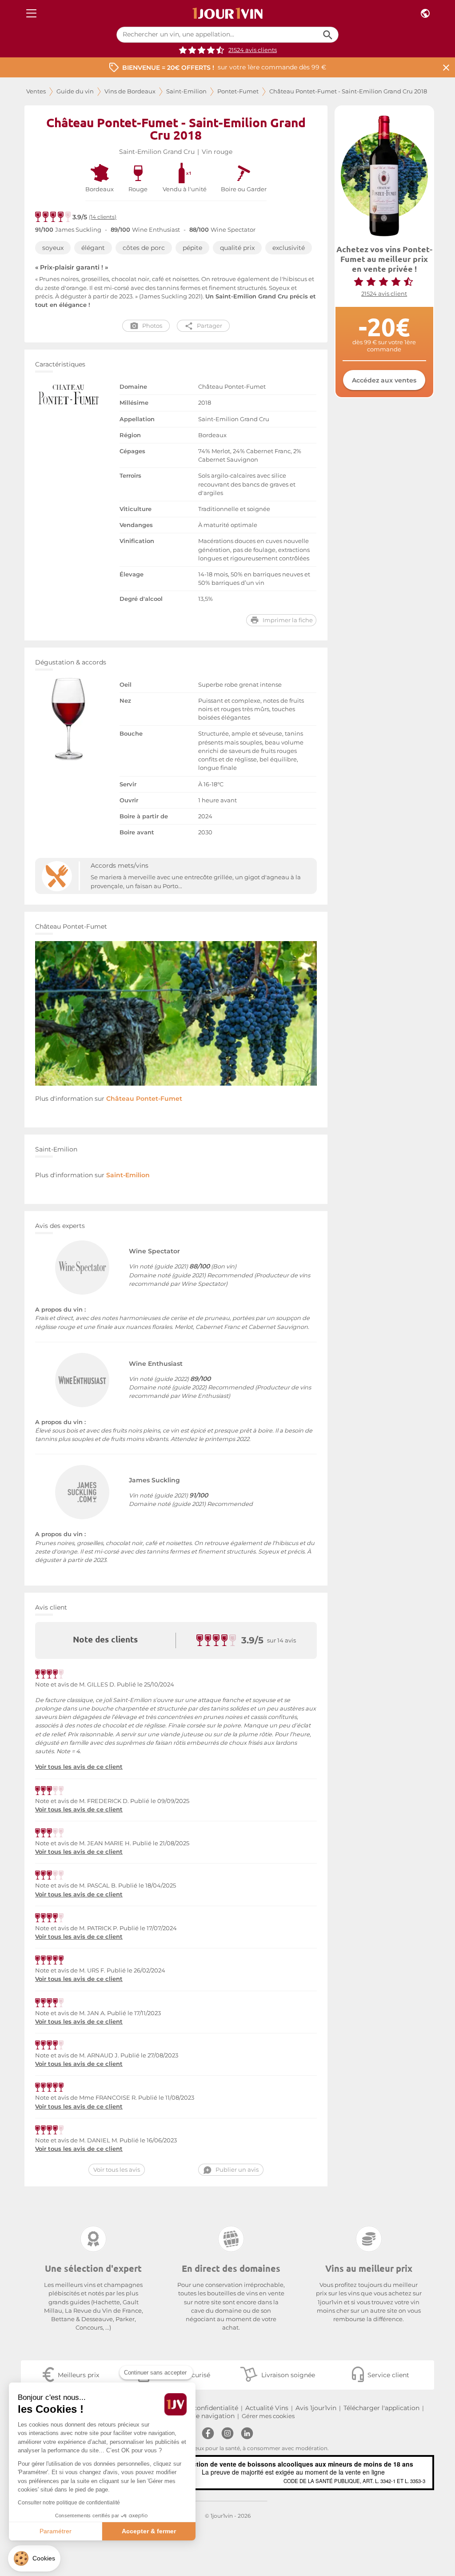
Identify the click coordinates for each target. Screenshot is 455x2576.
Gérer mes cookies (268, 2416)
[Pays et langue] (425, 14)
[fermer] (446, 67)
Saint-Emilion (186, 91)
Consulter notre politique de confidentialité (69, 2503)
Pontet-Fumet (238, 91)
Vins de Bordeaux (130, 91)
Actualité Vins (267, 2408)
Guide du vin (75, 91)
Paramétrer (56, 2531)
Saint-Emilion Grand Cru (157, 152)
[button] (34, 2558)
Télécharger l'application (381, 2408)
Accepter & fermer (149, 2531)
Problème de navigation (197, 2416)
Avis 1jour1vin (316, 2408)
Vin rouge (217, 152)
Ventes (36, 91)
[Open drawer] (31, 14)
